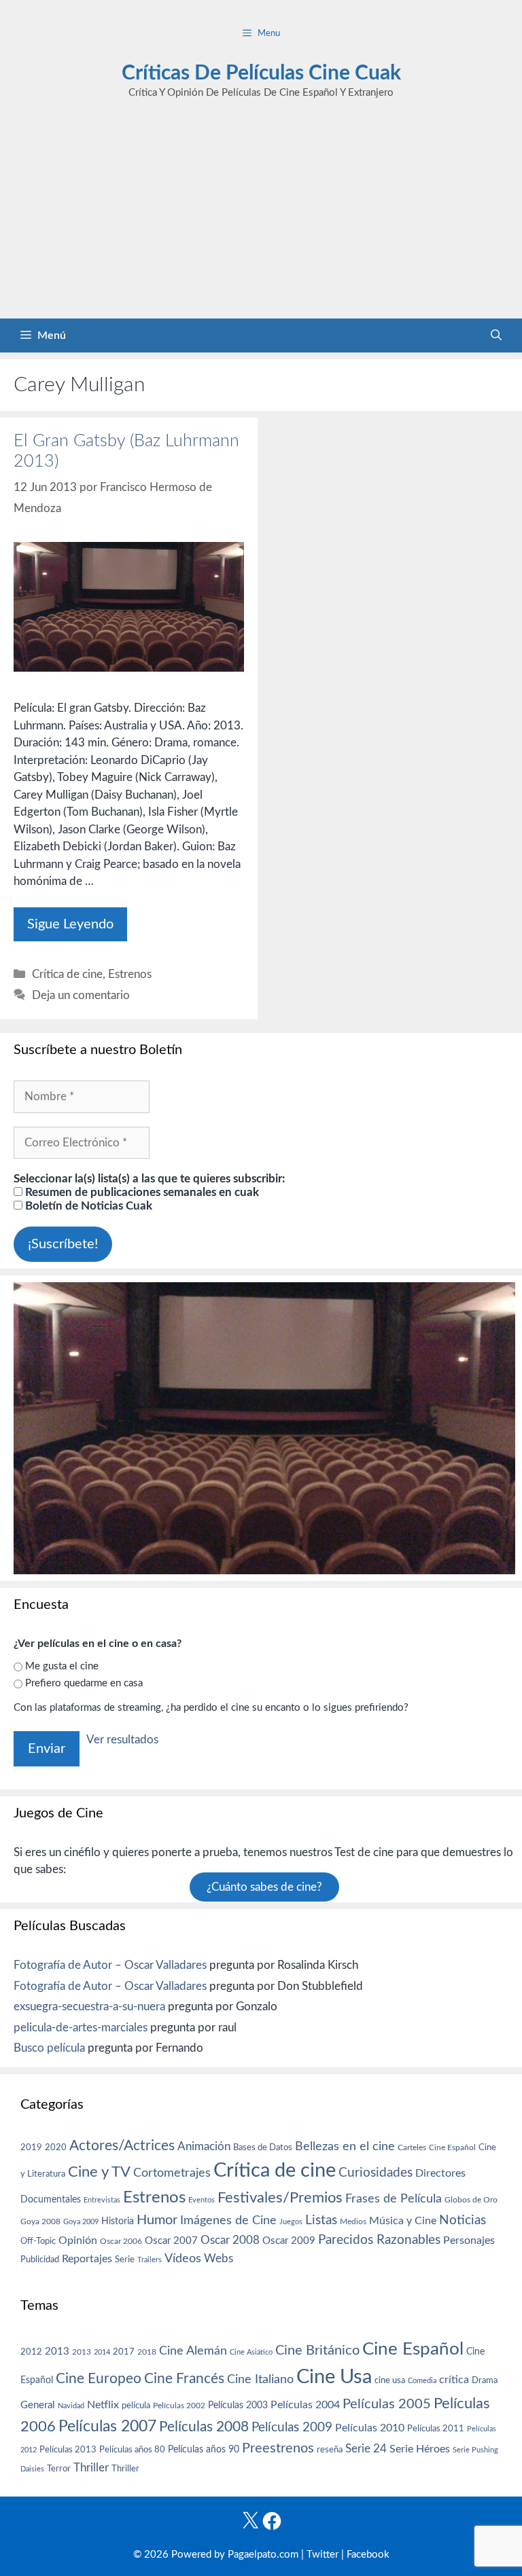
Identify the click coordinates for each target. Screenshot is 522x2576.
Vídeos (183, 2259)
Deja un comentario (81, 995)
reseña (330, 2450)
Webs (219, 2259)
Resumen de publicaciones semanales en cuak (141, 1192)
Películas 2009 (292, 2428)
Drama (485, 2381)
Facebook (368, 2555)
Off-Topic (38, 2241)
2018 (147, 2352)
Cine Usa (334, 2377)
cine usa (390, 2380)
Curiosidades (376, 2173)
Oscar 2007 (171, 2241)
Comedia (422, 2381)
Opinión (78, 2241)
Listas (321, 2220)
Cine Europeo (99, 2379)
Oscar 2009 (289, 2241)
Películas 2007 (107, 2427)
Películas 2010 (370, 2428)
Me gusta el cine (62, 1666)
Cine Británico (317, 2351)
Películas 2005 (387, 2404)
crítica (454, 2380)
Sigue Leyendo (70, 924)
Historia (118, 2221)
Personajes (469, 2241)
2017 (124, 2352)
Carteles (412, 2147)
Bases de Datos (263, 2147)
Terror (59, 2469)
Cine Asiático (251, 2352)
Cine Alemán (193, 2351)
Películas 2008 (204, 2427)
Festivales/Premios (280, 2198)
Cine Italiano (260, 2379)
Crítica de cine (67, 974)
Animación (204, 2146)
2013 (57, 2352)
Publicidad (40, 2260)
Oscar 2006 (121, 2241)
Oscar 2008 (230, 2240)
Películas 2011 (436, 2429)
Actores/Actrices (122, 2146)
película (136, 2406)
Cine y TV (99, 2172)
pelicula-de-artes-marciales (81, 2028)
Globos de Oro (471, 2200)
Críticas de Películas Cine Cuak (261, 73)
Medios (353, 2222)
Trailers (150, 2260)
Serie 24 (366, 2449)
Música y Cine (403, 2221)
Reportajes (87, 2259)
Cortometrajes (172, 2173)
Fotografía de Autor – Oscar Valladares (110, 1965)
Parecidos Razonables (379, 2240)
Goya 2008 (40, 2221)
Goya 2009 (81, 2222)
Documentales (51, 2199)
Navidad (71, 2406)
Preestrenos (278, 2448)
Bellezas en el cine (345, 2146)
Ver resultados (122, 1740)
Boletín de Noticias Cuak (87, 1206)
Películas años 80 (132, 2450)
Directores (440, 2173)
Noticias (463, 2220)
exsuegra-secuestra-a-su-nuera (89, 2007)
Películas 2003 (238, 2406)
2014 (102, 2352)
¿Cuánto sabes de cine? (264, 1887)
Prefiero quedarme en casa (84, 1683)
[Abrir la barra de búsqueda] (496, 335)
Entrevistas (102, 2200)
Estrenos (130, 974)
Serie (125, 2260)
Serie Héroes (420, 2449)
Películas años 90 (204, 2450)
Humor (157, 2220)
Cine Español (452, 2148)
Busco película (49, 2048)
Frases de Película (394, 2199)
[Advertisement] (261, 217)
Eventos (202, 2200)
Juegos (291, 2222)
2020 (56, 2147)
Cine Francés (184, 2379)
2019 (31, 2147)
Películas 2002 (179, 2406)
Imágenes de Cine (228, 2220)
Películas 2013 (68, 2450)
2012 (31, 2352)
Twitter (323, 2555)
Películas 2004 (305, 2405)
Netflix (103, 2405)
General (38, 2405)
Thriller (91, 2468)
